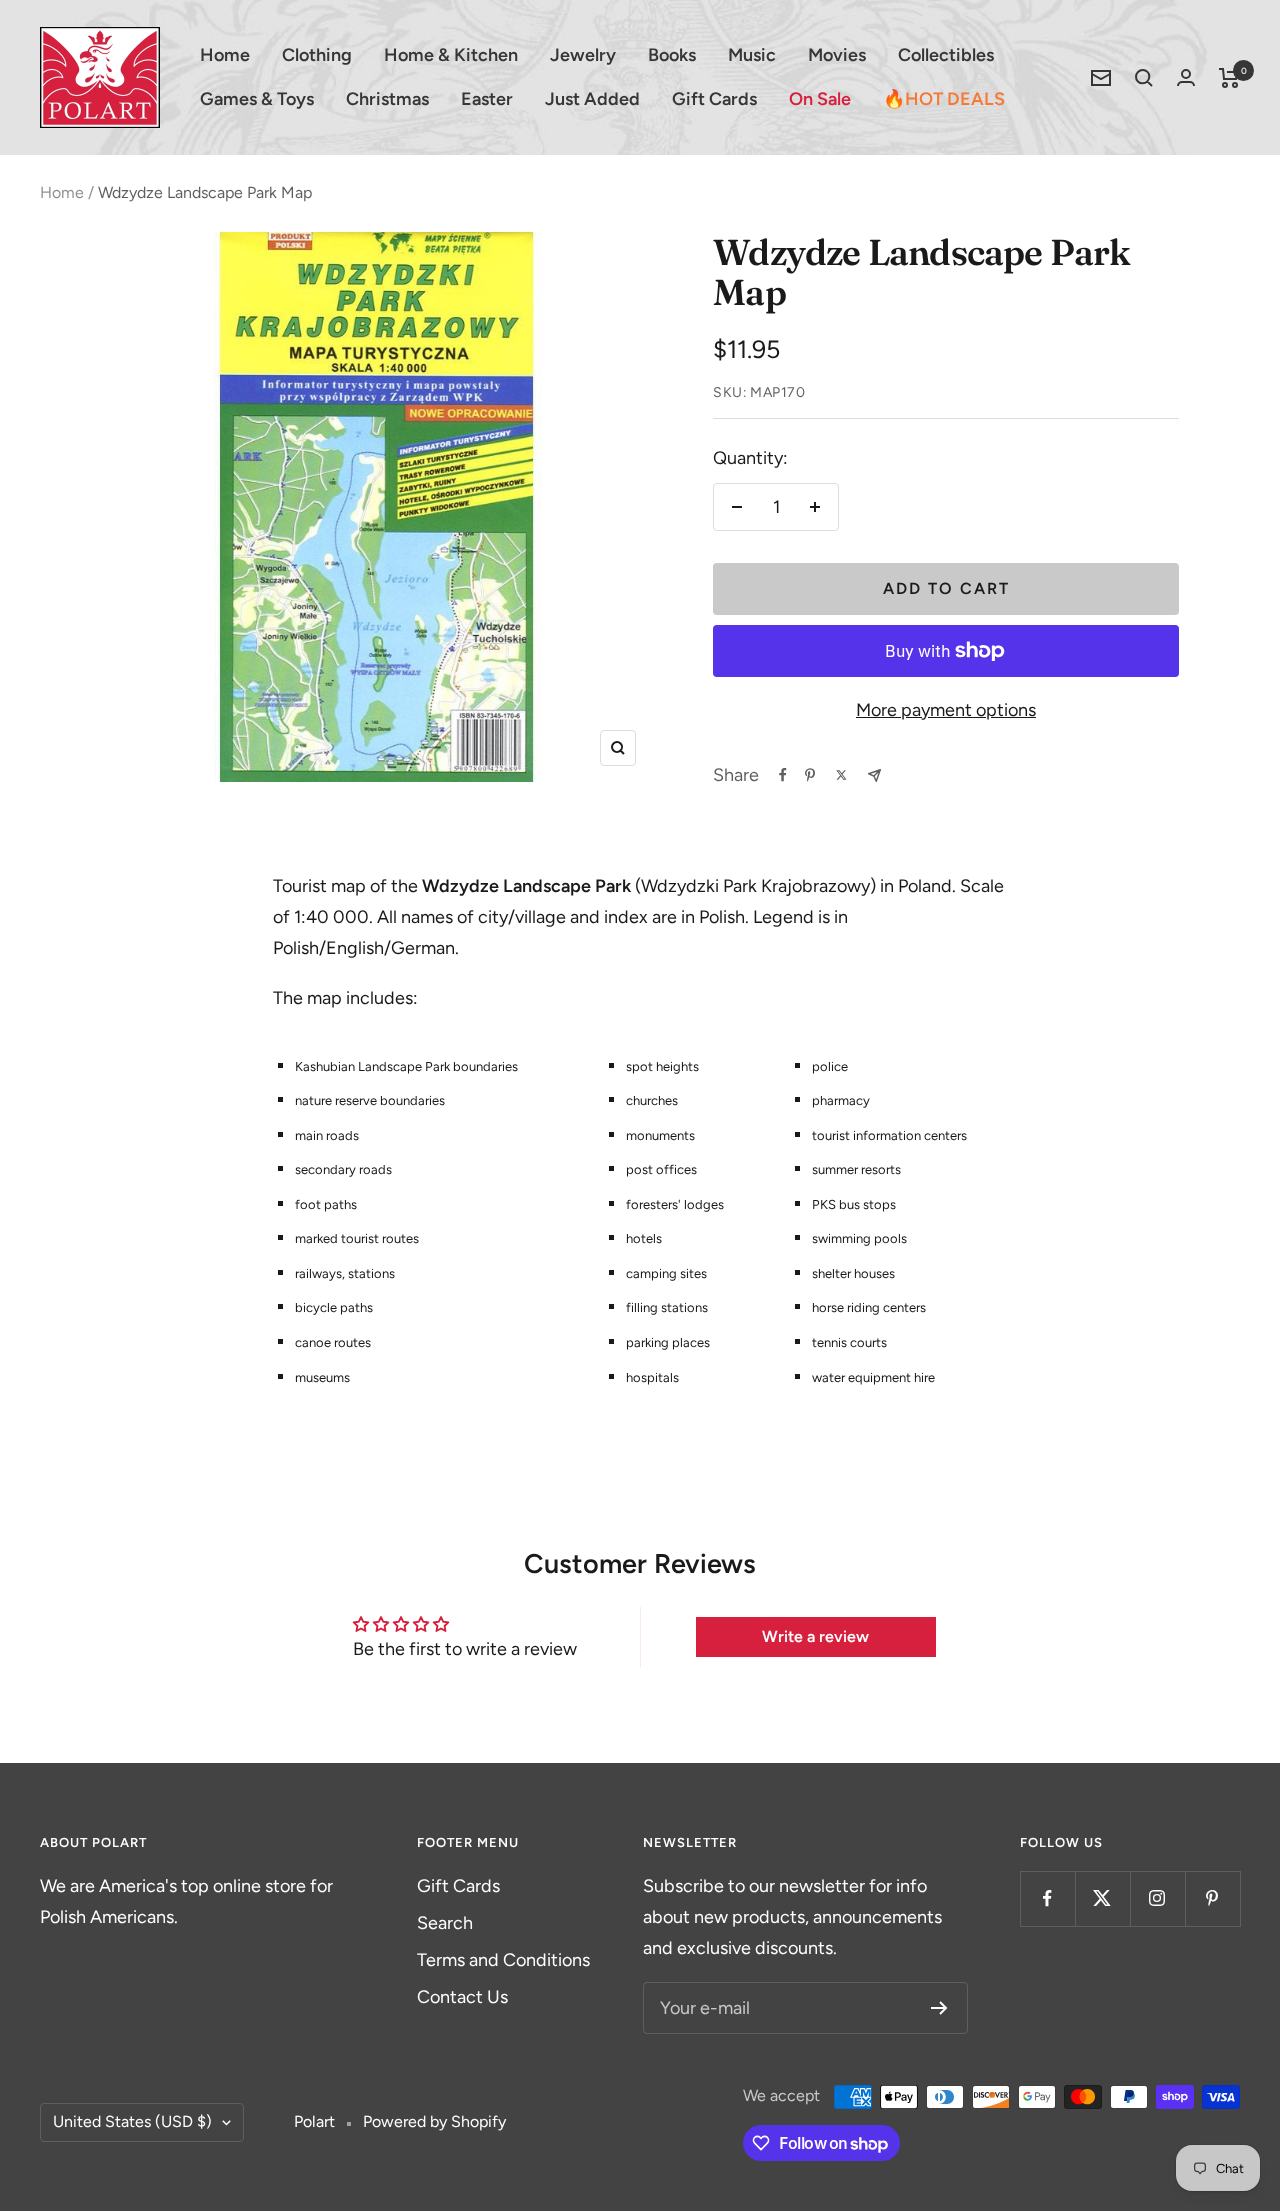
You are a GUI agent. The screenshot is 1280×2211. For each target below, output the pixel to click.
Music (752, 55)
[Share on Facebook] (783, 775)
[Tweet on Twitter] (841, 775)
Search (445, 1923)
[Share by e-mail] (874, 775)
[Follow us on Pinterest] (1212, 1898)
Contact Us (462, 1997)
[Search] (1144, 78)
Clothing (317, 55)
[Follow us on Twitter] (1102, 1898)
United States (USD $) (132, 2121)
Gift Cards (714, 99)
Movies (837, 55)
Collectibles (946, 55)
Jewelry (583, 55)
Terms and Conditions (503, 1960)
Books (672, 55)
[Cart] (1229, 78)
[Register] (939, 2008)
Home (225, 55)
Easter (487, 99)
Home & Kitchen (451, 55)
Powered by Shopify (434, 2121)
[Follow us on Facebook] (1047, 1898)
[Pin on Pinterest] (810, 775)
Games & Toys (257, 99)
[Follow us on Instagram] (1157, 1898)
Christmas (387, 99)
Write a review (815, 1636)
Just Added (592, 99)
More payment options (946, 710)
